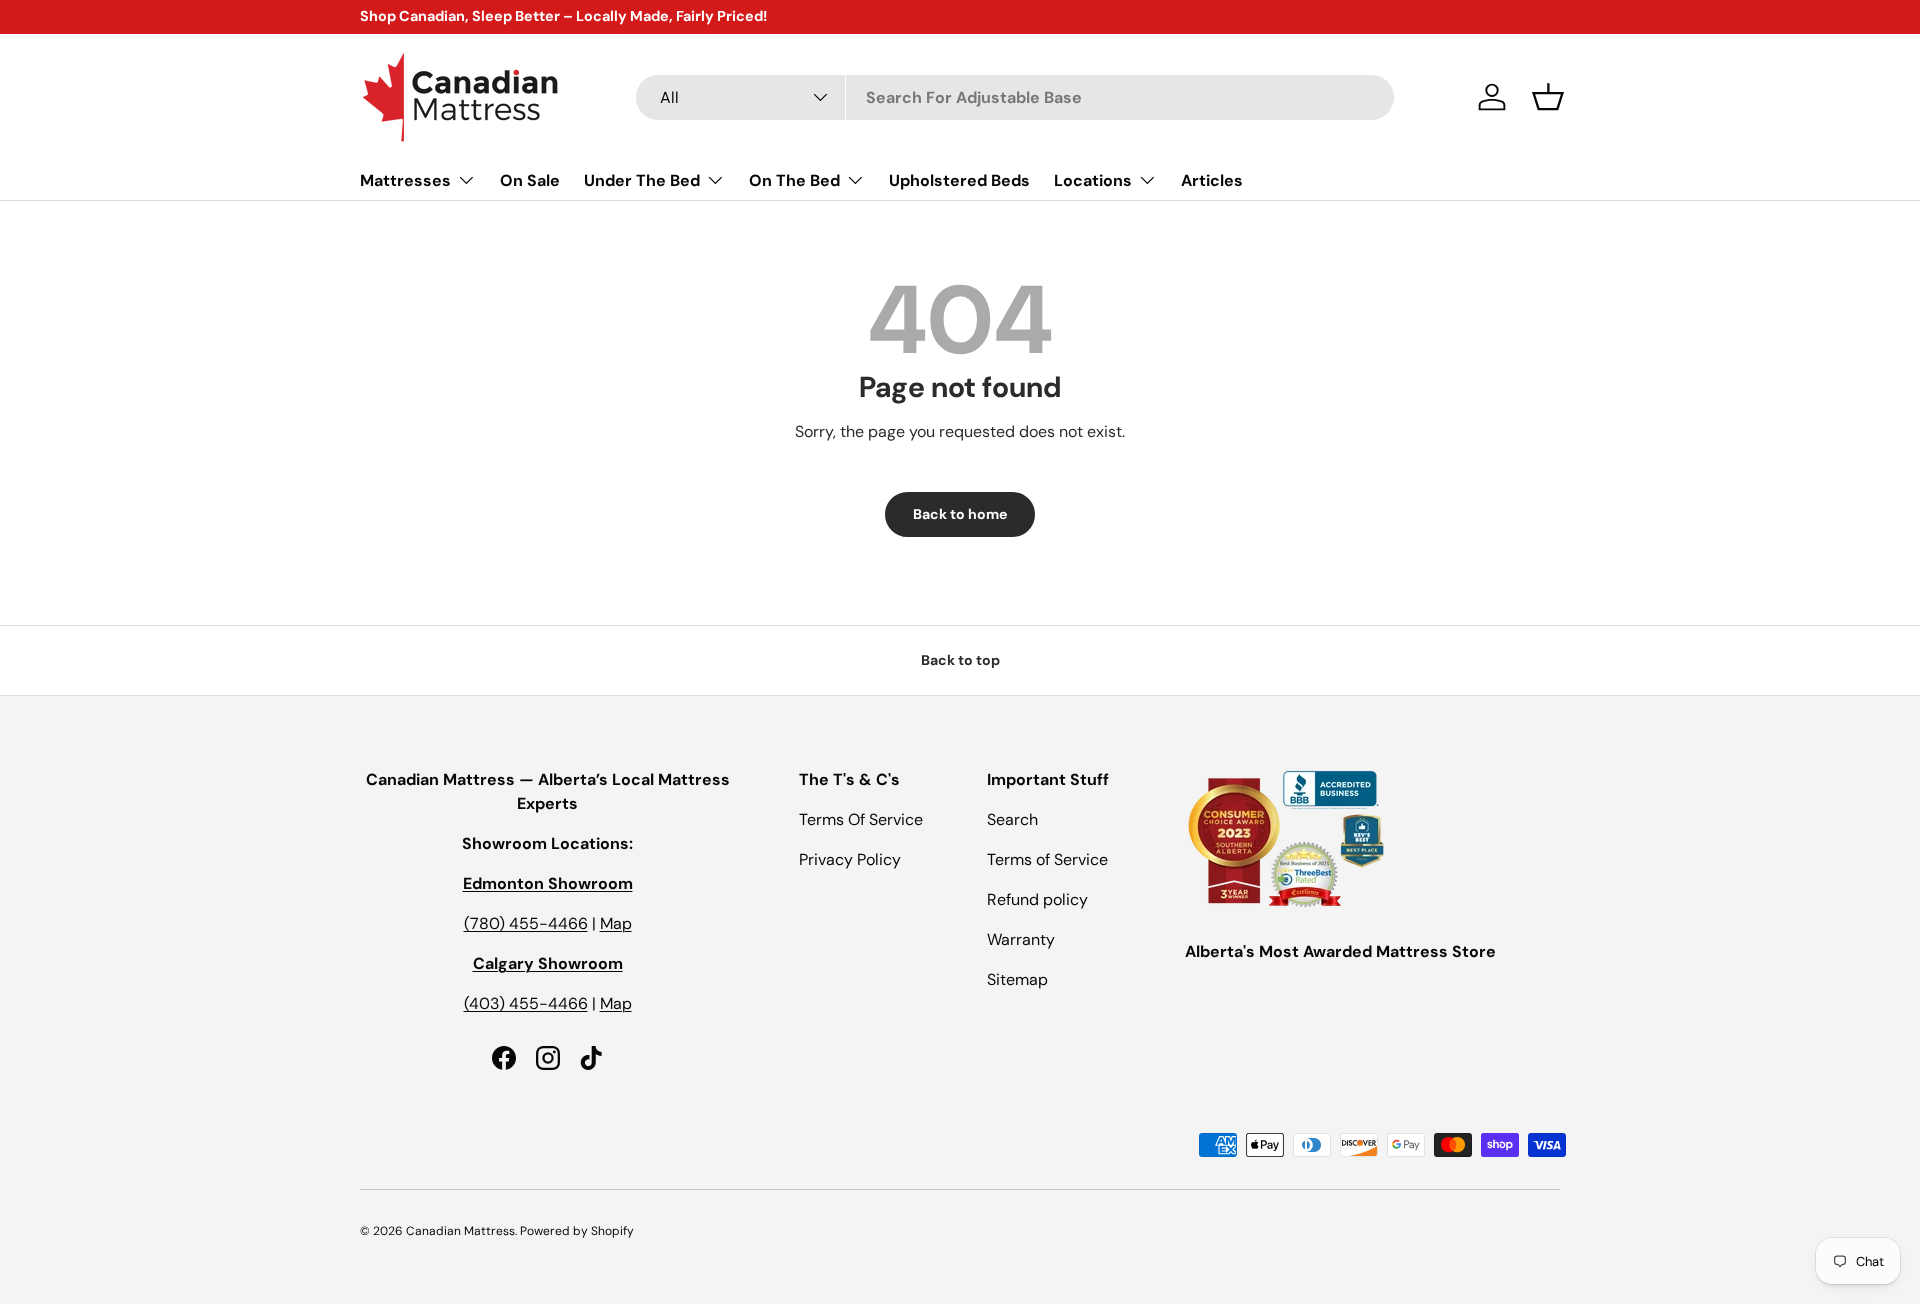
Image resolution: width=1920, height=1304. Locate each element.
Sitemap (1017, 979)
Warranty (1021, 939)
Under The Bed (642, 179)
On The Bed (794, 179)
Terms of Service (1047, 859)
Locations (1093, 179)
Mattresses (405, 179)
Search (1012, 819)
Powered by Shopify (577, 1231)
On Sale (530, 179)
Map (616, 923)
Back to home (960, 514)
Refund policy (1037, 899)
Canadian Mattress (460, 1231)
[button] (1548, 97)
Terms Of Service (861, 819)
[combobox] (1015, 97)
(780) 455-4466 (526, 923)
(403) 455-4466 (526, 1003)
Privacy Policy (850, 859)
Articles (1212, 179)
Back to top (960, 660)
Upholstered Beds (959, 179)
